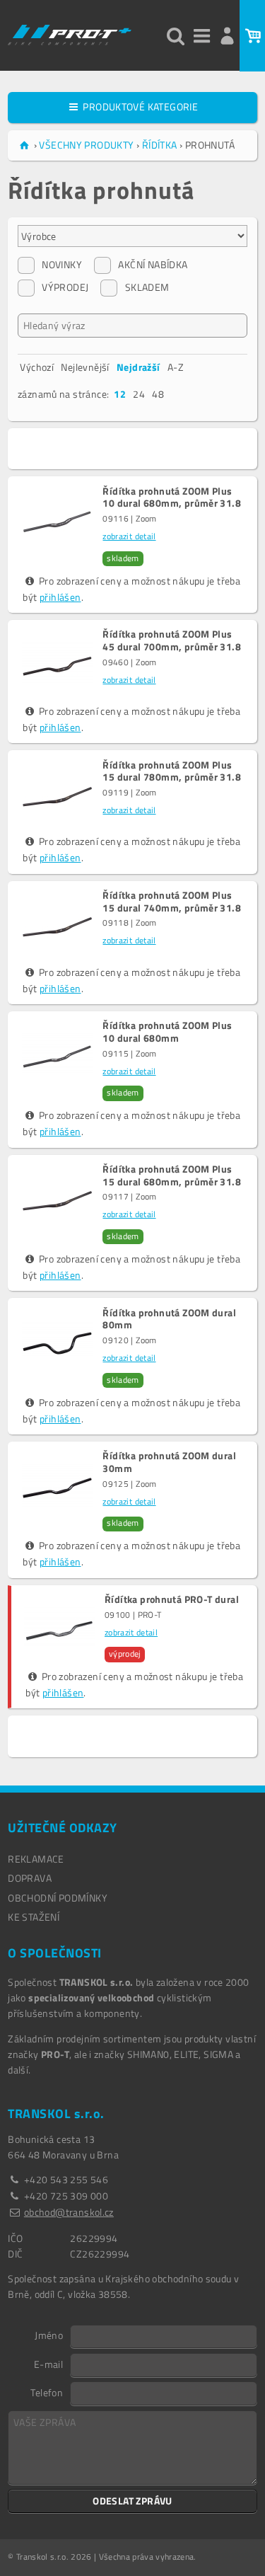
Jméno (49, 2335)
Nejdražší (139, 367)
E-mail (48, 2364)
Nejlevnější (85, 367)
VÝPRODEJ (65, 287)
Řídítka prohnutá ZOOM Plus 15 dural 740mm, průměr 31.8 (172, 902)
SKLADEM (147, 287)
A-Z (176, 367)
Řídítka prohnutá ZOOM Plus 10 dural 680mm (167, 1032)
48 (158, 394)
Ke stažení (34, 1917)
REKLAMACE (36, 1859)
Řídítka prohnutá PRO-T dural (172, 1599)
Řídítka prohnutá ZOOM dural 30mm (169, 1462)
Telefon (47, 2392)
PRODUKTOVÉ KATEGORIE (139, 107)
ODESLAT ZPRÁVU (132, 2501)
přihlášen (60, 597)
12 (120, 394)
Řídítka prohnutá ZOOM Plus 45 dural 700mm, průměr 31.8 (172, 640)
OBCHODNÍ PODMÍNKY (58, 1898)
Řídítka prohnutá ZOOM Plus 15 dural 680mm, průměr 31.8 (172, 1175)
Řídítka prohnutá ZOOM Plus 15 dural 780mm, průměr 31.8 (172, 771)
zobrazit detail (129, 536)
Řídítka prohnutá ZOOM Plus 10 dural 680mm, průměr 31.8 (172, 498)
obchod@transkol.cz (69, 2212)
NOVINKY (62, 264)
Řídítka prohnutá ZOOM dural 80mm (169, 1319)
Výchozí (37, 367)
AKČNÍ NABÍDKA (153, 264)
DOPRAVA (30, 1878)
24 (139, 394)
